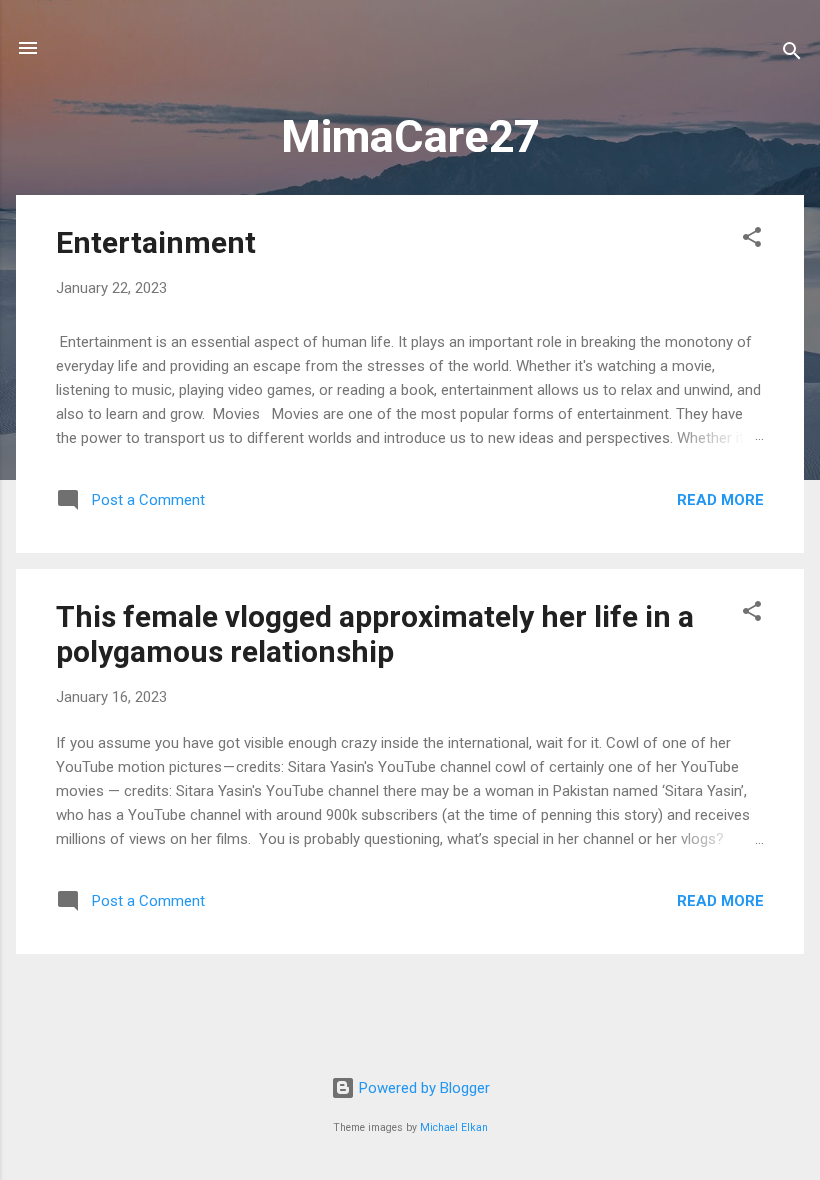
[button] (752, 240)
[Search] (792, 54)
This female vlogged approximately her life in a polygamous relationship (375, 634)
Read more (720, 500)
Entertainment (156, 242)
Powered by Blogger (422, 1088)
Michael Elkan (454, 1127)
